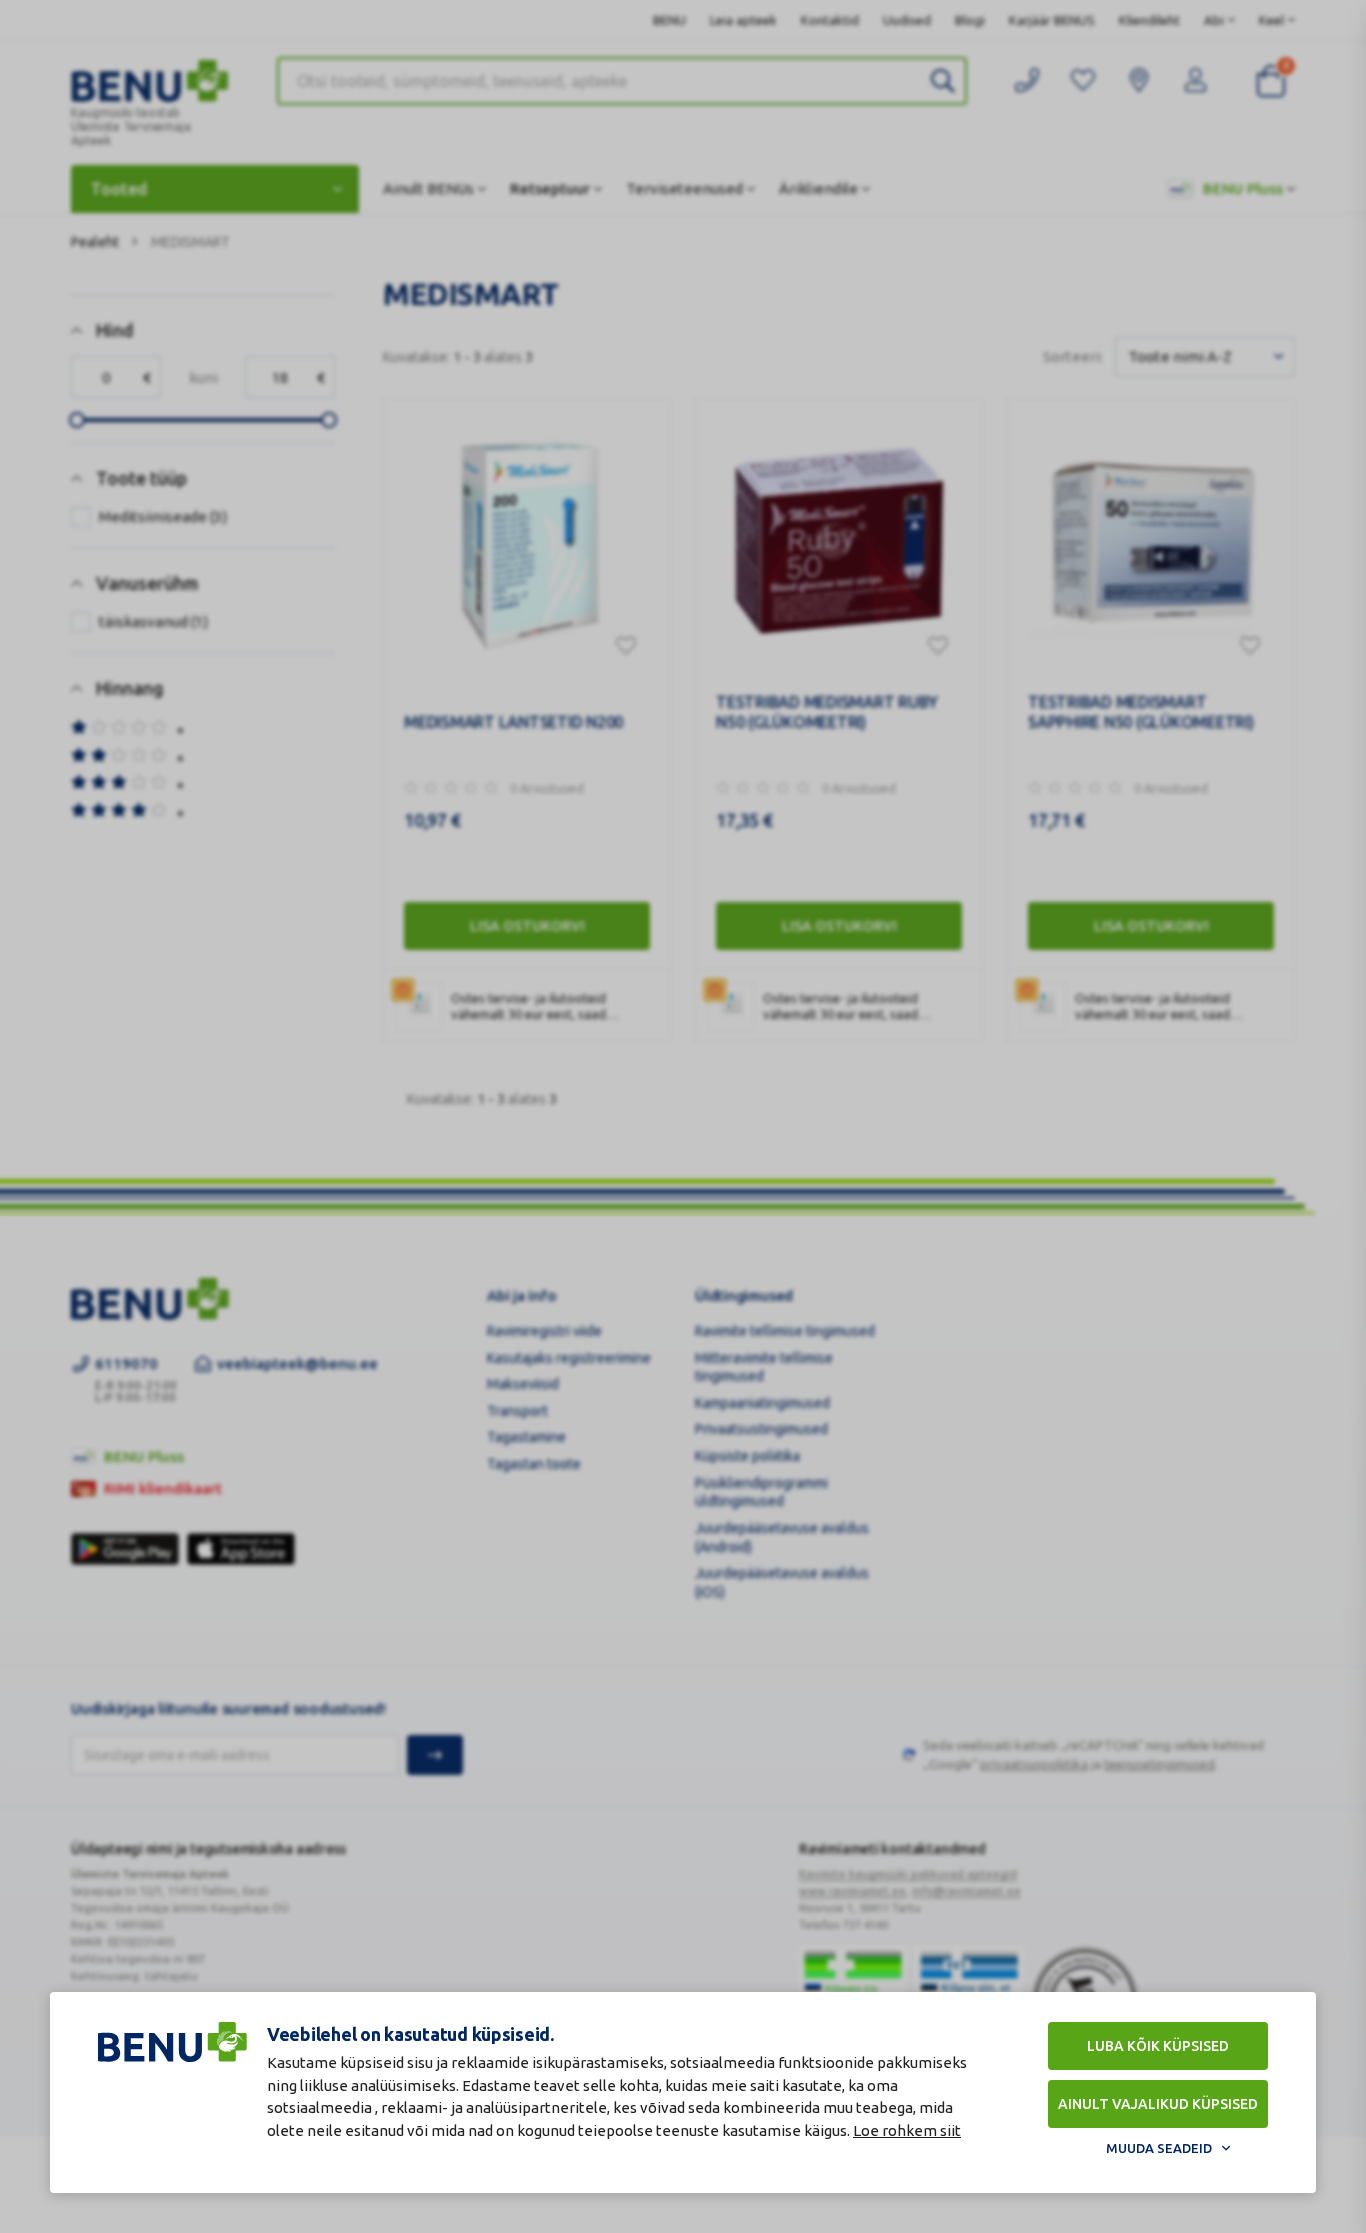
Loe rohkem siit (907, 2130)
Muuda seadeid (1159, 2148)
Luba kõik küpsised (1158, 2046)
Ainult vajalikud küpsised (1158, 2104)
